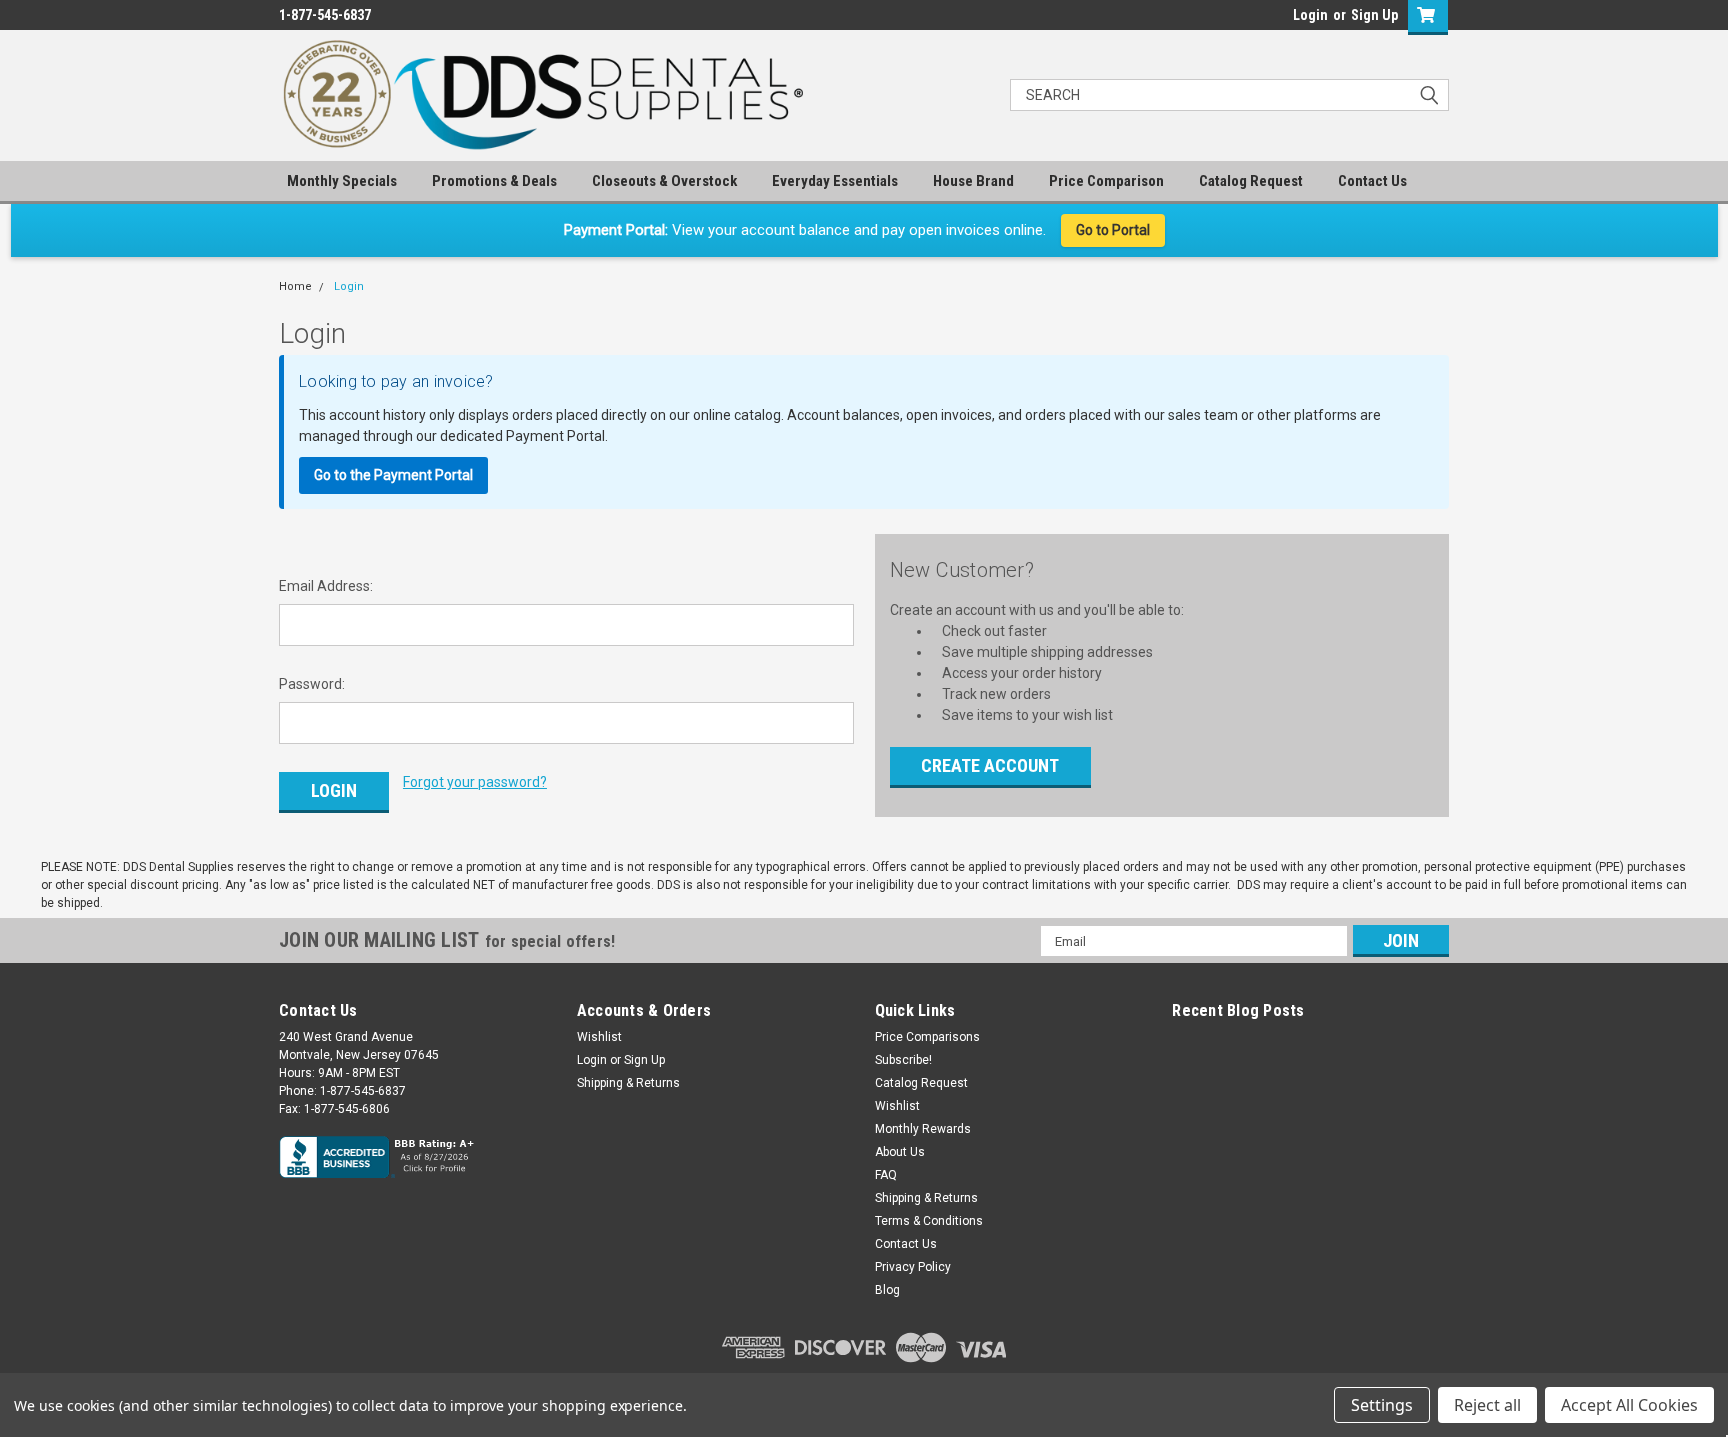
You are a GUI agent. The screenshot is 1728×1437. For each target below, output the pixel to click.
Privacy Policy (913, 1267)
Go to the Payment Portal (393, 475)
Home (295, 286)
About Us (900, 1152)
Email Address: (326, 586)
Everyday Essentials (835, 181)
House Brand (973, 181)
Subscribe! (903, 1060)
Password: (312, 684)
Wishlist (599, 1037)
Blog (887, 1290)
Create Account (990, 765)
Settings (1382, 1405)
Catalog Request (1251, 181)
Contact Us (1372, 181)
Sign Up (1374, 15)
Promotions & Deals (494, 181)
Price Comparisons (927, 1037)
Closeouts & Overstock (664, 181)
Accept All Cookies (1629, 1405)
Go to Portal (1113, 230)
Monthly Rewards (923, 1129)
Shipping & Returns (628, 1083)
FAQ (886, 1175)
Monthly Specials (342, 181)
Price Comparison (1106, 181)
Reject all (1487, 1405)
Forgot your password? (475, 782)
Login (1310, 15)
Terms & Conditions (929, 1221)
